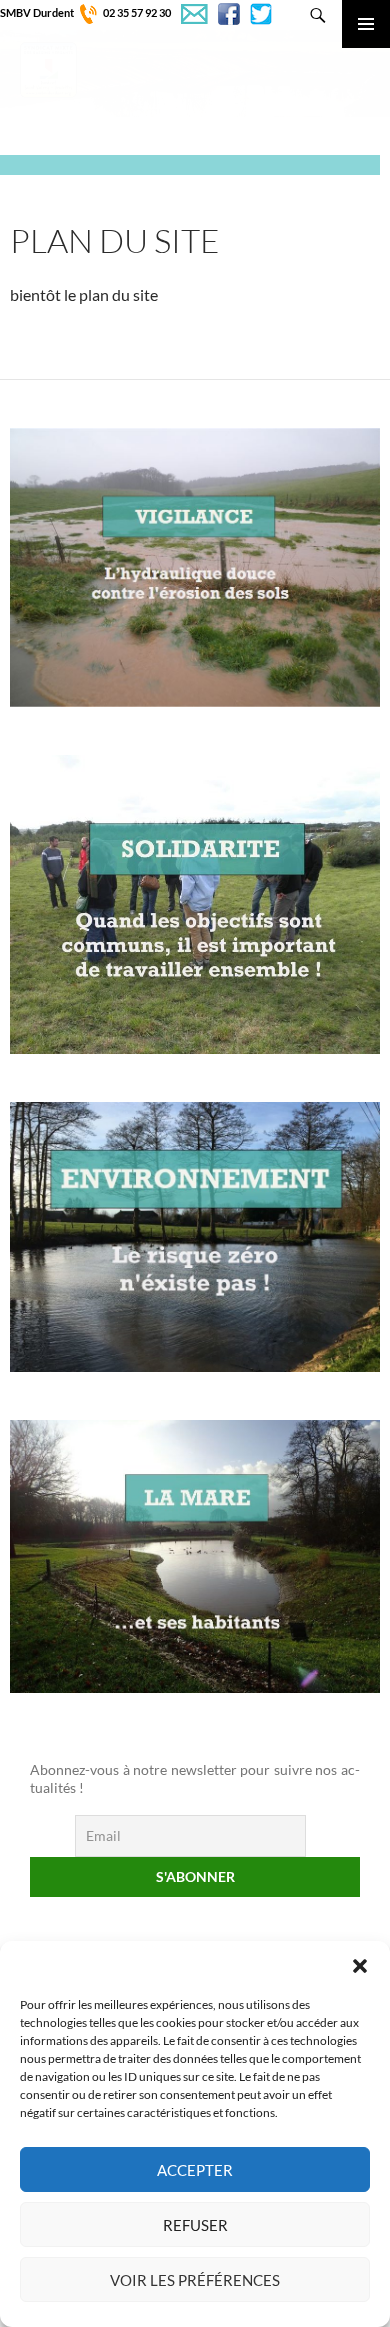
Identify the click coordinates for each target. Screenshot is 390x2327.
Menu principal (366, 24)
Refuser (195, 2225)
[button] (360, 1966)
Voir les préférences (195, 2280)
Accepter (195, 2170)
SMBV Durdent (37, 12)
